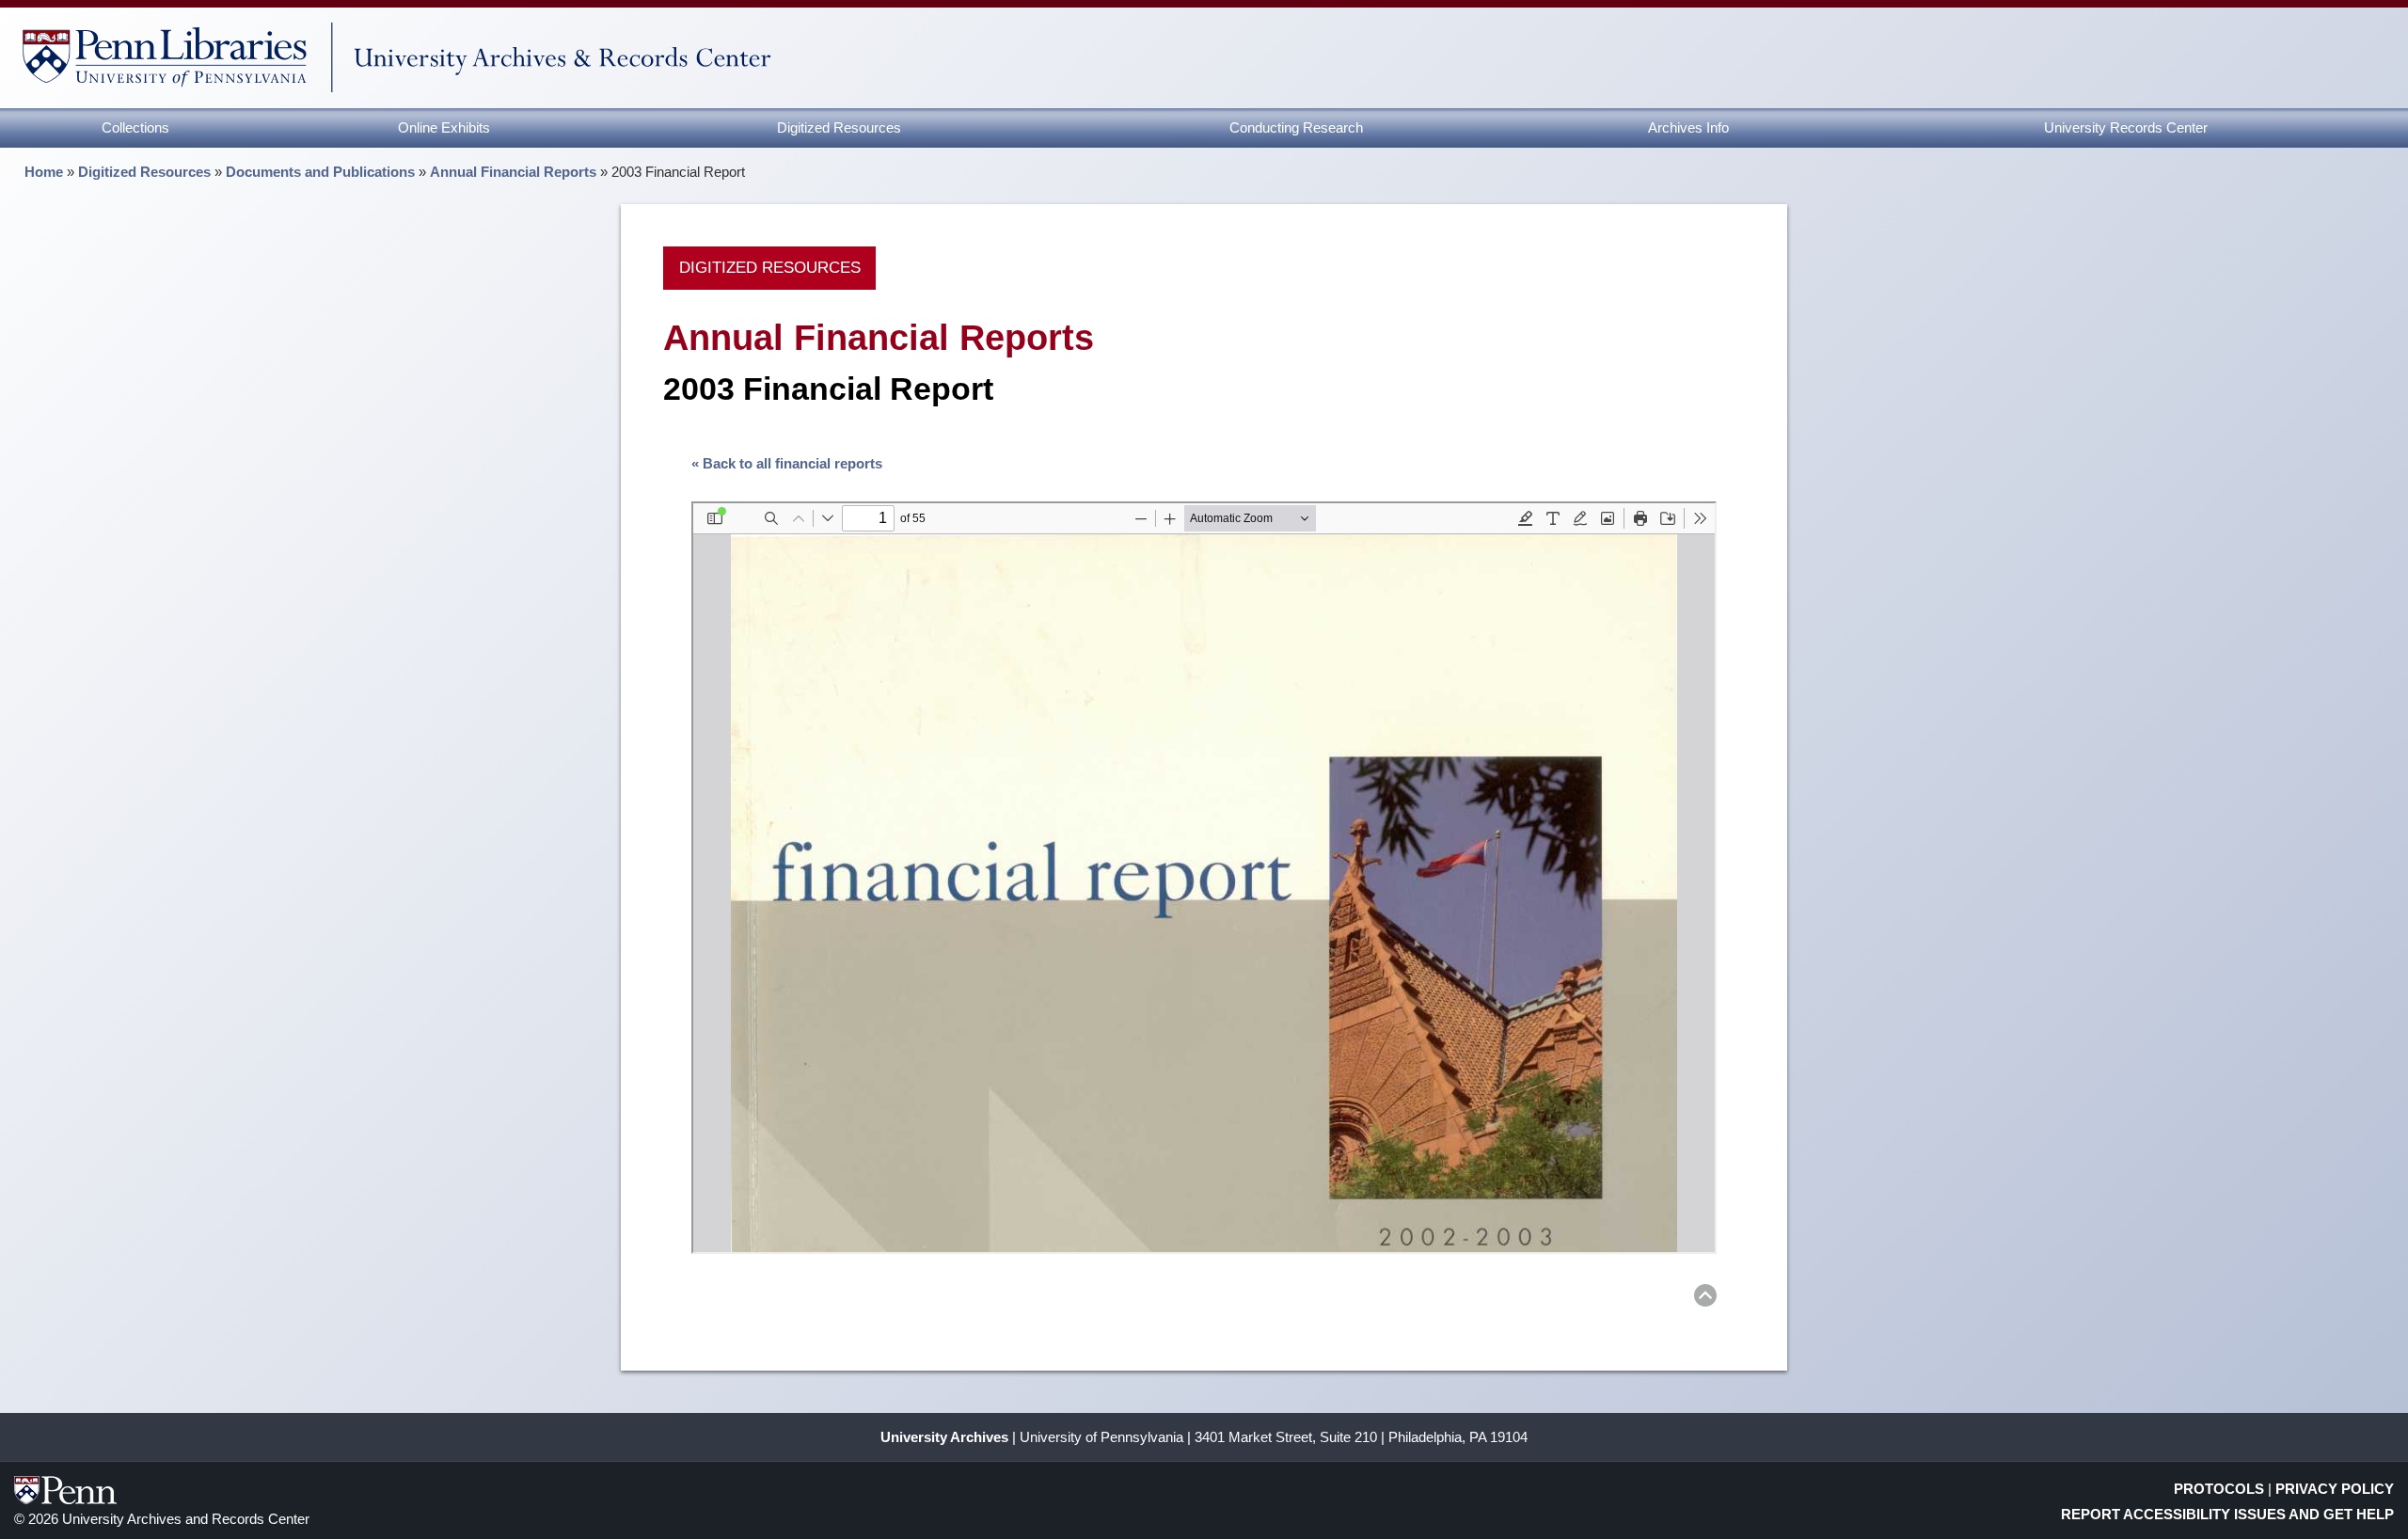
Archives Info (1688, 127)
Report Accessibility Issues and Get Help (2227, 1514)
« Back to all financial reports (787, 463)
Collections (135, 127)
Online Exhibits (444, 127)
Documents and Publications (320, 172)
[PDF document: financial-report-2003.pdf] (1204, 878)
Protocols (2219, 1489)
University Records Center (2126, 127)
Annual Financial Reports (513, 172)
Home (44, 172)
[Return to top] (1705, 1299)
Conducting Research (1296, 127)
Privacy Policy (2335, 1489)
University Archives (944, 1437)
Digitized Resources (839, 127)
